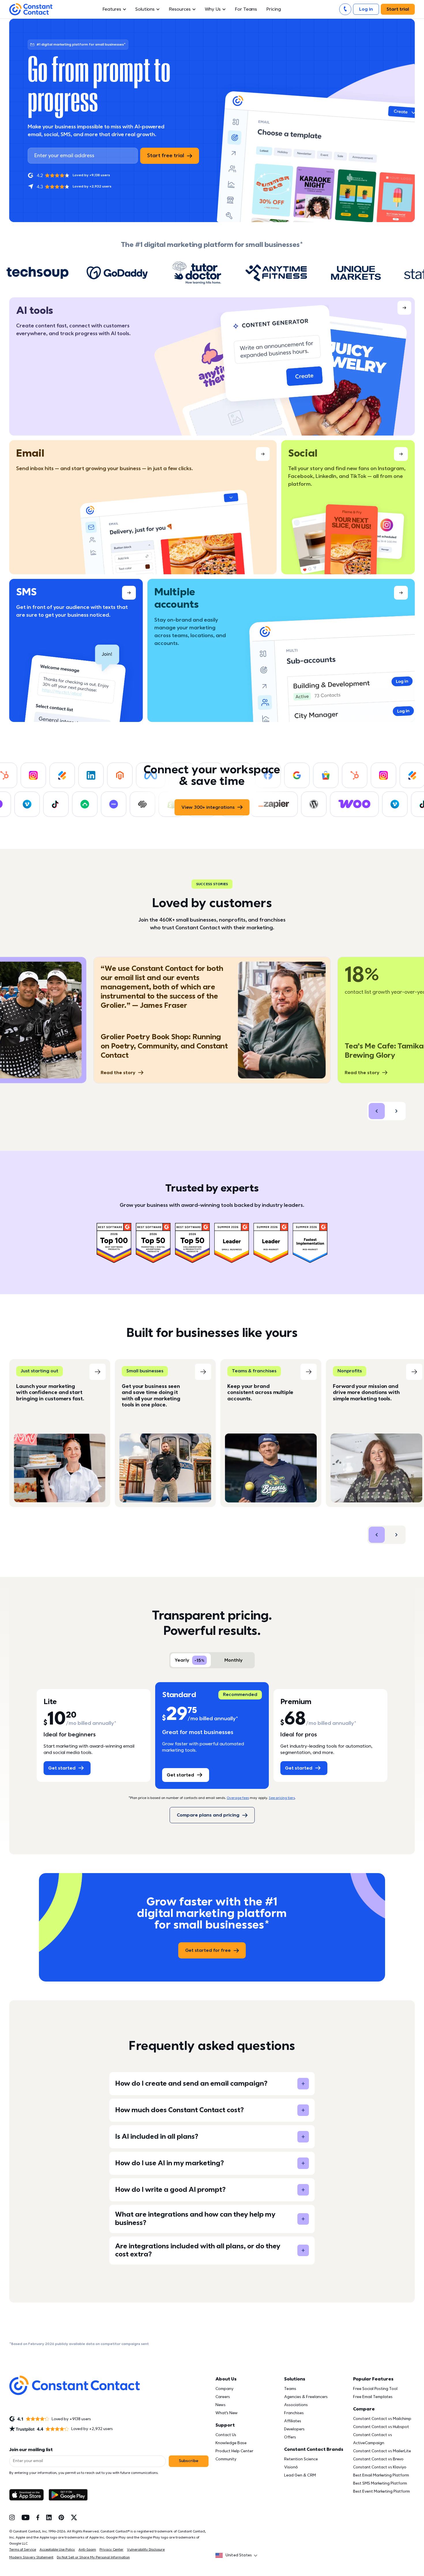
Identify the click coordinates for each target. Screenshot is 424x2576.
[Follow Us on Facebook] (38, 2517)
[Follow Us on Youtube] (26, 2517)
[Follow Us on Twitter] (74, 2517)
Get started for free (208, 1950)
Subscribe (189, 2461)
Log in (366, 9)
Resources (180, 9)
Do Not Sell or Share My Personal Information (93, 2557)
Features (112, 9)
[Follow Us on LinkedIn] (49, 2517)
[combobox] (238, 2555)
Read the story (118, 1073)
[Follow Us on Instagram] (12, 2517)
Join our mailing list (31, 2450)
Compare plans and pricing (208, 1815)
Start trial (398, 9)
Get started (62, 1768)
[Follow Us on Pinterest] (61, 2517)
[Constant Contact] (31, 9)
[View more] (212, 366)
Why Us (213, 9)
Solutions (145, 9)
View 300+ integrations (208, 807)
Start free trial (166, 156)
